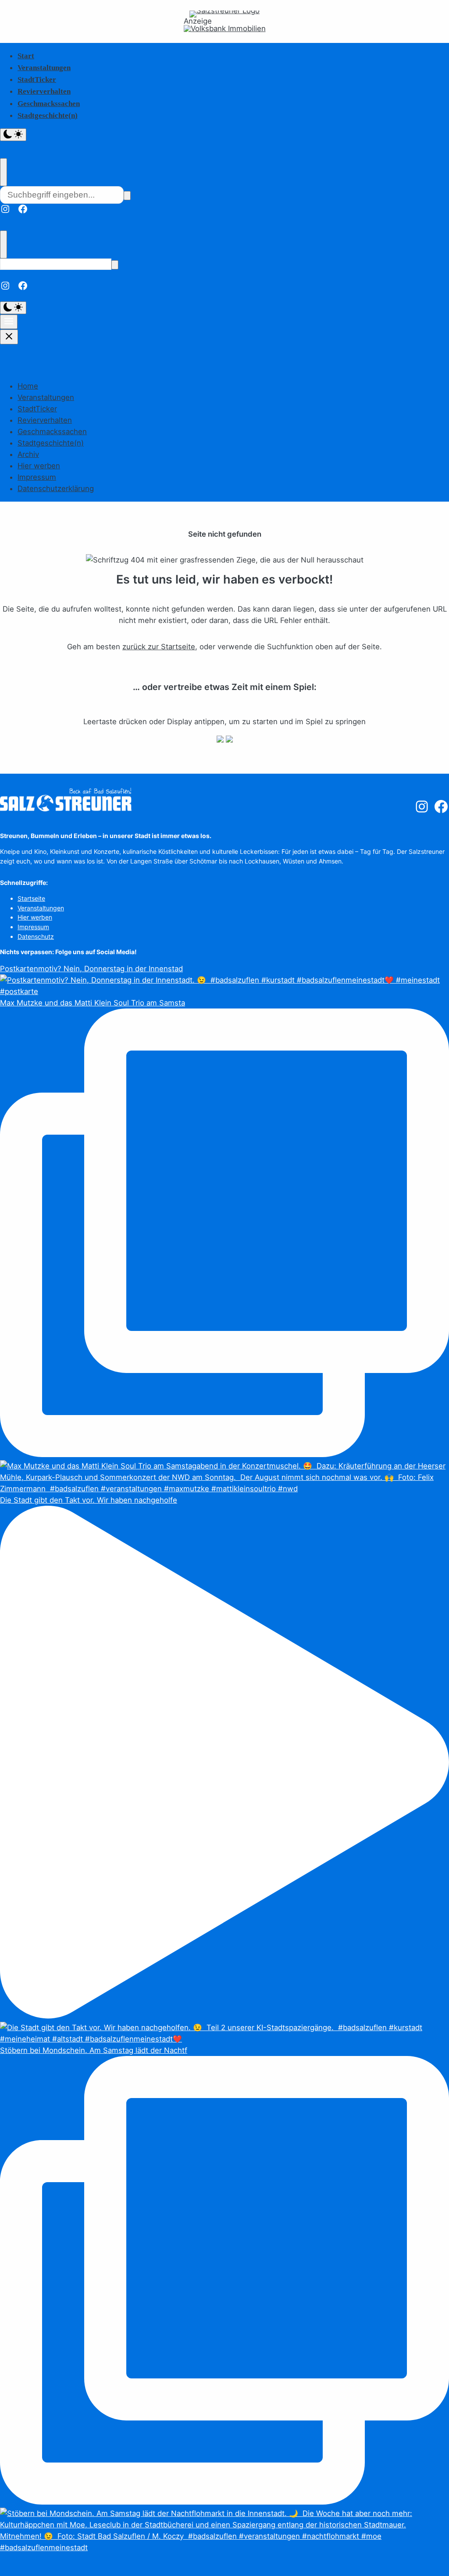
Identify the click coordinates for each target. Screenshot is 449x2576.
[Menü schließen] (9, 337)
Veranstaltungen (44, 68)
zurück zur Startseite (159, 647)
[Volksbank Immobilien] (225, 29)
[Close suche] (4, 172)
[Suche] (127, 196)
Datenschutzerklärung (56, 488)
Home (28, 386)
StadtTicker (37, 80)
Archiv (28, 454)
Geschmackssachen (49, 104)
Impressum (37, 477)
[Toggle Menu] (9, 322)
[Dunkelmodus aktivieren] (13, 135)
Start (26, 56)
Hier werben (39, 466)
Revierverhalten (44, 91)
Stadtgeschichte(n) (48, 115)
